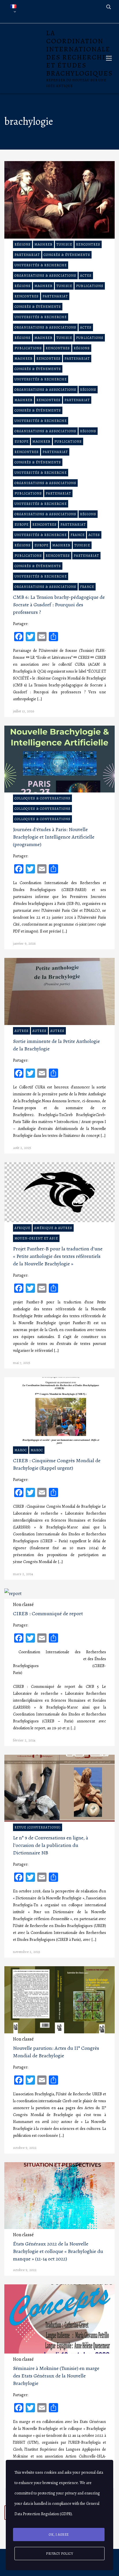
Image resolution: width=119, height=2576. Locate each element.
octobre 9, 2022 (25, 2148)
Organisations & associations (45, 275)
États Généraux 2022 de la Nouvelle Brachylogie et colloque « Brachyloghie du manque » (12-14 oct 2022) (58, 2251)
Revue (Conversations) (38, 1827)
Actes (86, 275)
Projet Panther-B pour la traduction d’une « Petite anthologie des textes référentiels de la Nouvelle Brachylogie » (58, 1256)
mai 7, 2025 (22, 1363)
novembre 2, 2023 (27, 1952)
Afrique (22, 1228)
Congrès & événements (67, 255)
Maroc (21, 1450)
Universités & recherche (41, 265)
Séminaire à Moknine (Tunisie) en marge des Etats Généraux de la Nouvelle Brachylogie (56, 2376)
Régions (23, 244)
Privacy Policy (59, 2554)
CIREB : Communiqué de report (48, 1613)
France (78, 535)
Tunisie (64, 244)
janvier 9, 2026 (24, 943)
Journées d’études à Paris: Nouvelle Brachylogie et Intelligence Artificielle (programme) (54, 837)
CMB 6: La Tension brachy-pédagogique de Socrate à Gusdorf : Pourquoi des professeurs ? (59, 605)
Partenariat (27, 255)
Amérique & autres (53, 1228)
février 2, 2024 (24, 1740)
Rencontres (88, 244)
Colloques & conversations (42, 798)
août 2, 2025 (22, 1148)
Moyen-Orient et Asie (36, 1238)
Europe (22, 441)
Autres (22, 1031)
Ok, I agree (59, 2535)
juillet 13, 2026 (24, 711)
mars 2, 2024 (23, 1574)
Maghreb (43, 244)
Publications (90, 286)
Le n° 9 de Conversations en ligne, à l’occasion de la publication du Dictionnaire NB (51, 1845)
